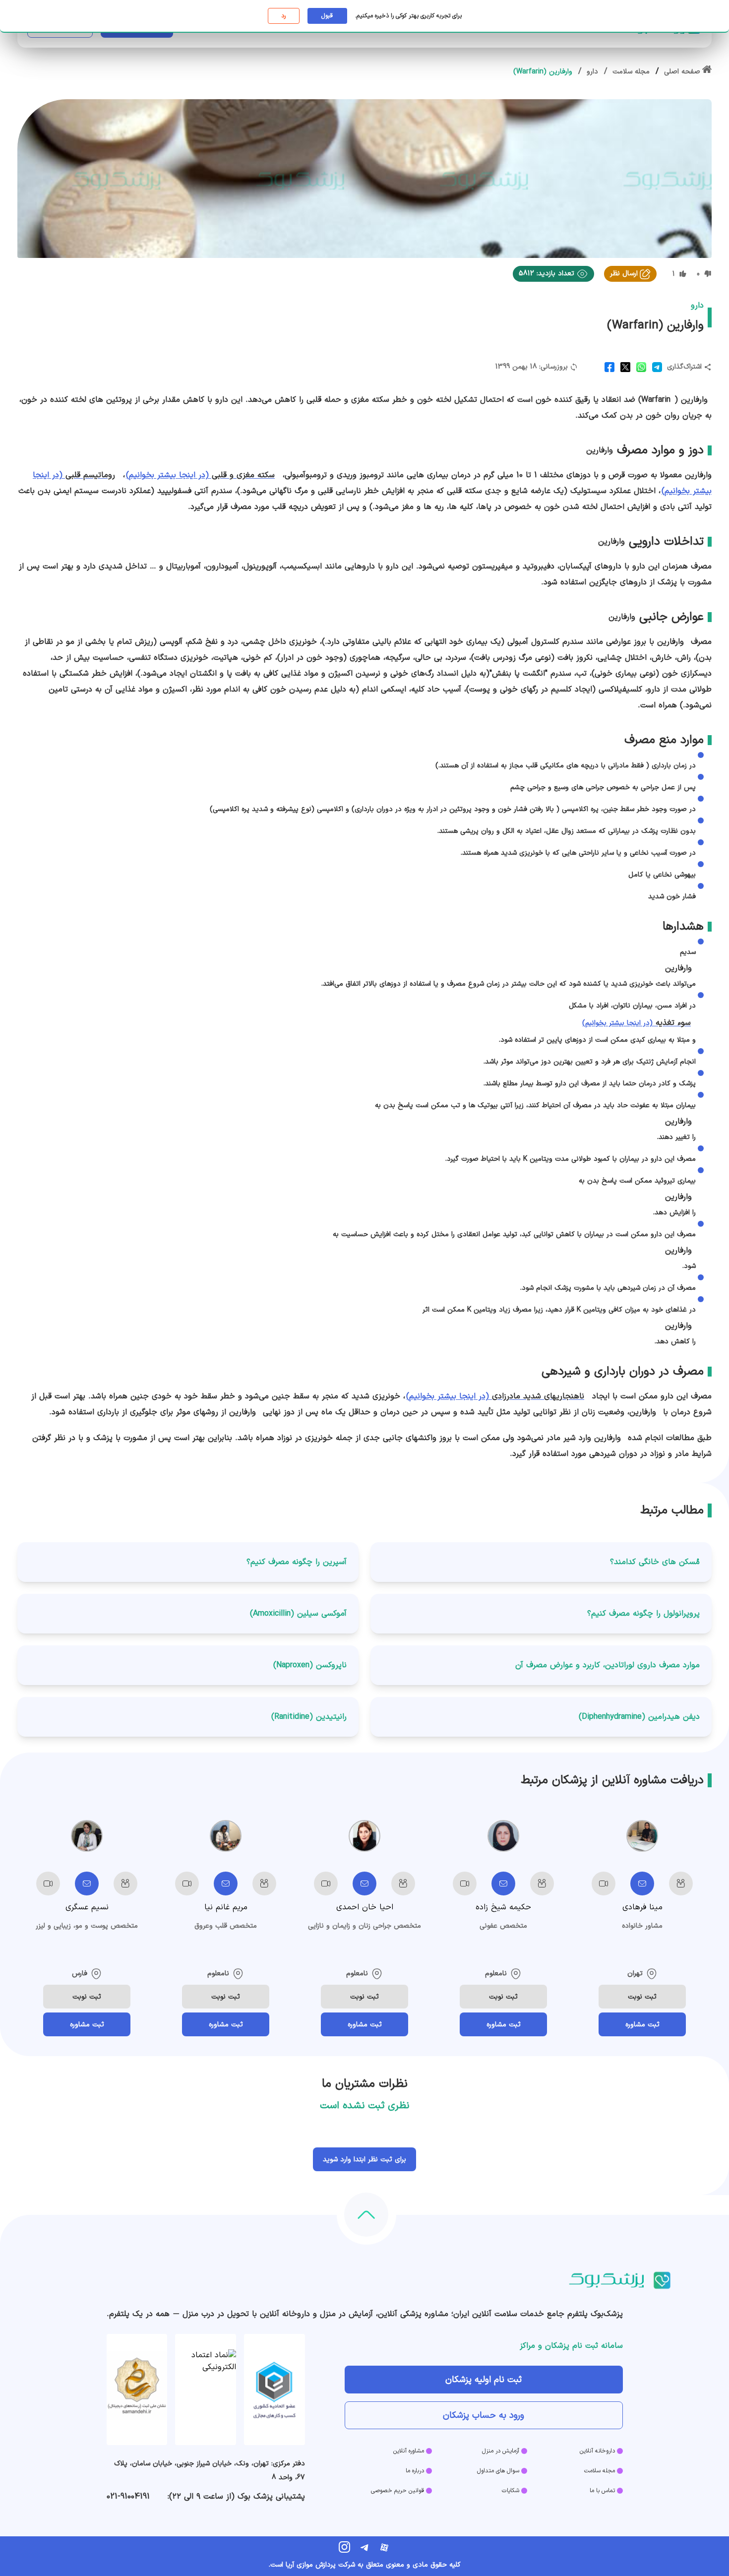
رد (283, 16)
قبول (327, 16)
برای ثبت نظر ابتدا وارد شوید (364, 2160)
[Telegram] (364, 2547)
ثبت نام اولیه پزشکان (484, 2380)
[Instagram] (345, 2547)
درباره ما (415, 2471)
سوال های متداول (498, 2471)
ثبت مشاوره (642, 2025)
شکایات (511, 2491)
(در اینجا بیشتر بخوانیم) (200, 475)
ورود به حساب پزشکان (484, 2416)
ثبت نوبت (642, 1997)
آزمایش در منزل (501, 2451)
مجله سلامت (600, 2471)
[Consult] (642, 1884)
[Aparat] (384, 2547)
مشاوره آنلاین (409, 2451)
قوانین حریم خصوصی (397, 2491)
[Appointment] (681, 1884)
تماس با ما (602, 2491)
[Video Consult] (604, 1884)
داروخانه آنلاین (597, 2451)
